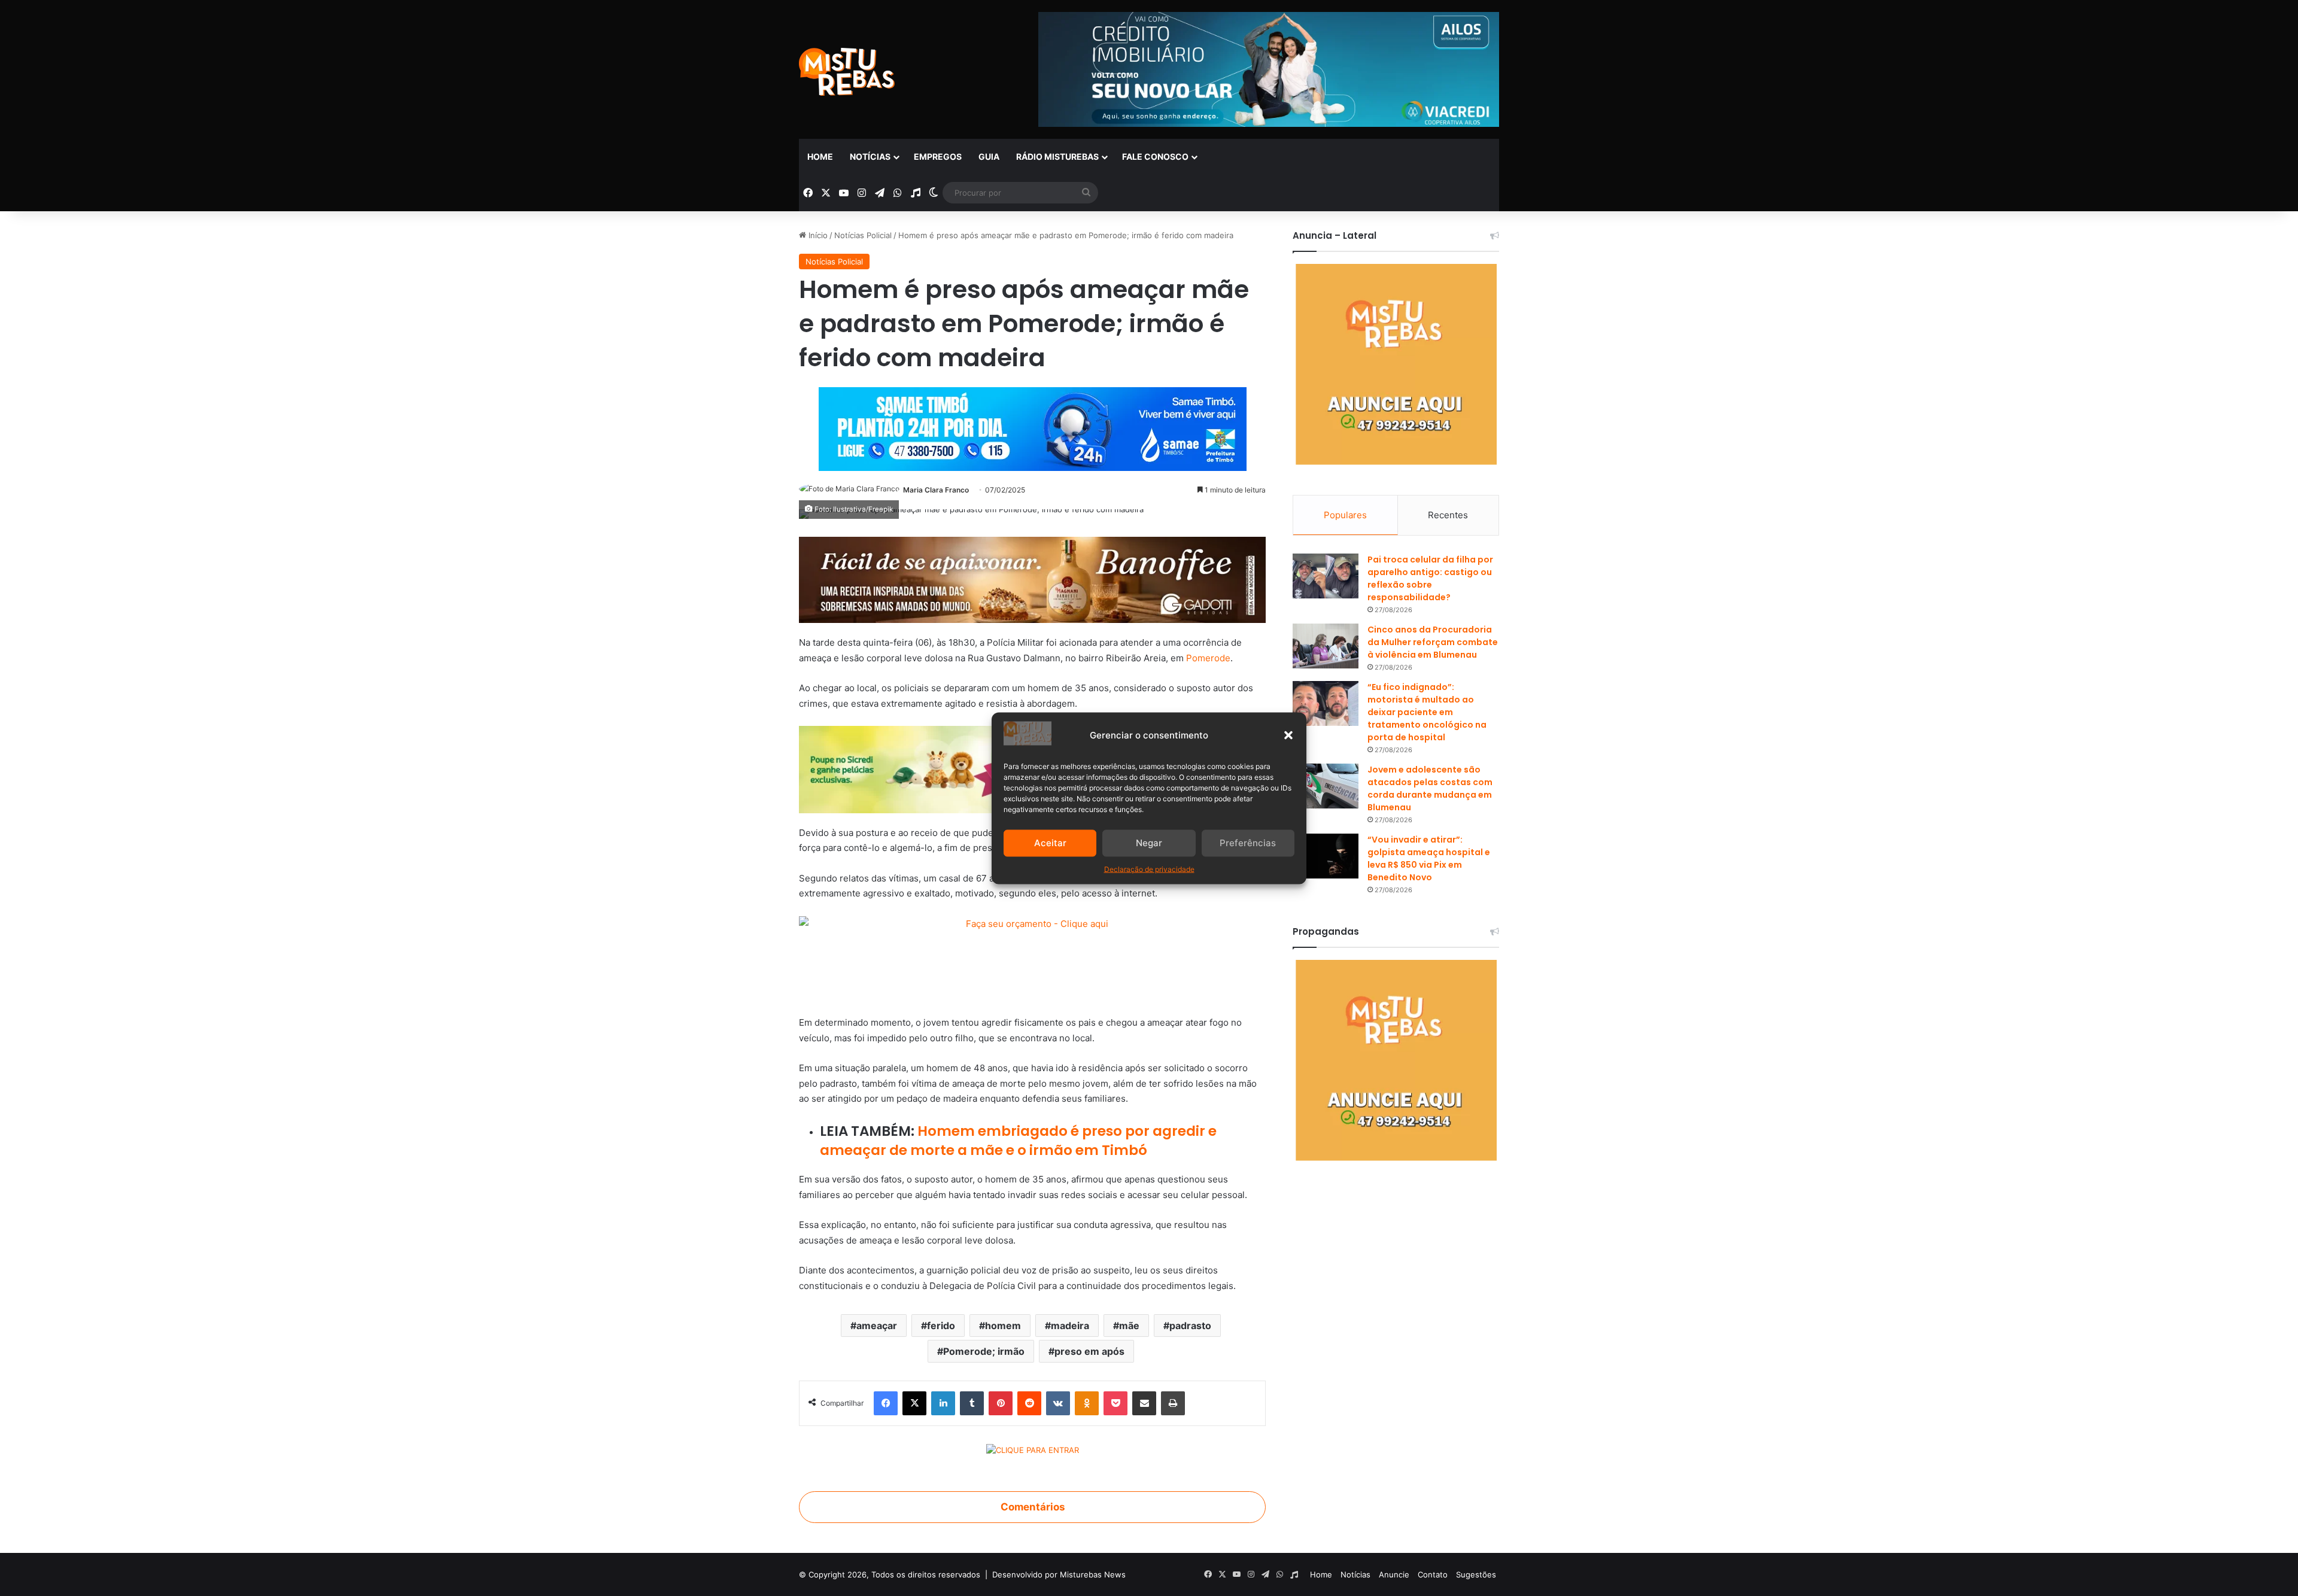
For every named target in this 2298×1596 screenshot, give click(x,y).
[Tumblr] (972, 1403)
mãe (1129, 1326)
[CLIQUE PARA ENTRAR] (1033, 1452)
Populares (1345, 515)
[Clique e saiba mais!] (1033, 426)
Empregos (938, 156)
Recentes (1448, 515)
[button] (1288, 735)
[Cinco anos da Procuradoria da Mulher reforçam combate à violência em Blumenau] (1326, 646)
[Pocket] (1115, 1403)
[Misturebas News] (847, 72)
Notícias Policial (863, 235)
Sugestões (1476, 1574)
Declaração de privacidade (1149, 869)
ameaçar (877, 1326)
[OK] (1087, 1403)
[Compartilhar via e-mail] (1144, 1403)
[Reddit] (1029, 1403)
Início (817, 235)
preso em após (1089, 1351)
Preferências (1248, 843)
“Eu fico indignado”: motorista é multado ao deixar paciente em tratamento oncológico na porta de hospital (1427, 712)
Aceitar (1050, 843)
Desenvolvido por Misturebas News (1059, 1574)
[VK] (1058, 1403)
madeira (1070, 1326)
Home (820, 156)
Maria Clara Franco (936, 490)
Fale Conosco (1155, 156)
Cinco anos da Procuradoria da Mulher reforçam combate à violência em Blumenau (1433, 642)
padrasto (1190, 1326)
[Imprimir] (1173, 1403)
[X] (914, 1403)
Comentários (1033, 1507)
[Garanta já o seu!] (1032, 579)
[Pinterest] (1001, 1403)
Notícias (870, 156)
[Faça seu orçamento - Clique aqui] (1032, 959)
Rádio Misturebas (1057, 156)
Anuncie (1394, 1574)
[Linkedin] (943, 1403)
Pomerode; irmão (984, 1351)
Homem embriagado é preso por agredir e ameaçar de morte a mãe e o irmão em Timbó (1018, 1141)
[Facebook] (886, 1403)
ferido (941, 1326)
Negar (1149, 843)
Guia (989, 156)
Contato (1433, 1574)
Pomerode (1208, 658)
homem (1003, 1326)
